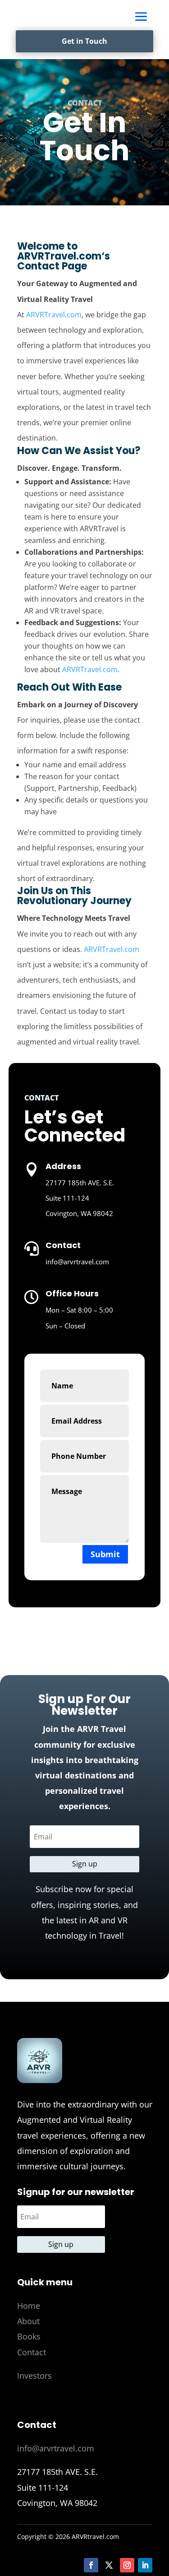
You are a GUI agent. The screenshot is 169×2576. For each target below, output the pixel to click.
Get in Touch (84, 41)
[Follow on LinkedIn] (145, 2565)
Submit (105, 1554)
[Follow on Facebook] (91, 2565)
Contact (32, 2352)
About (28, 2321)
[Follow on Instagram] (127, 2565)
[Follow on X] (109, 2565)
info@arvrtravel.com (56, 2448)
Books (29, 2336)
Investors (34, 2376)
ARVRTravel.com (59, 256)
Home (29, 2306)
